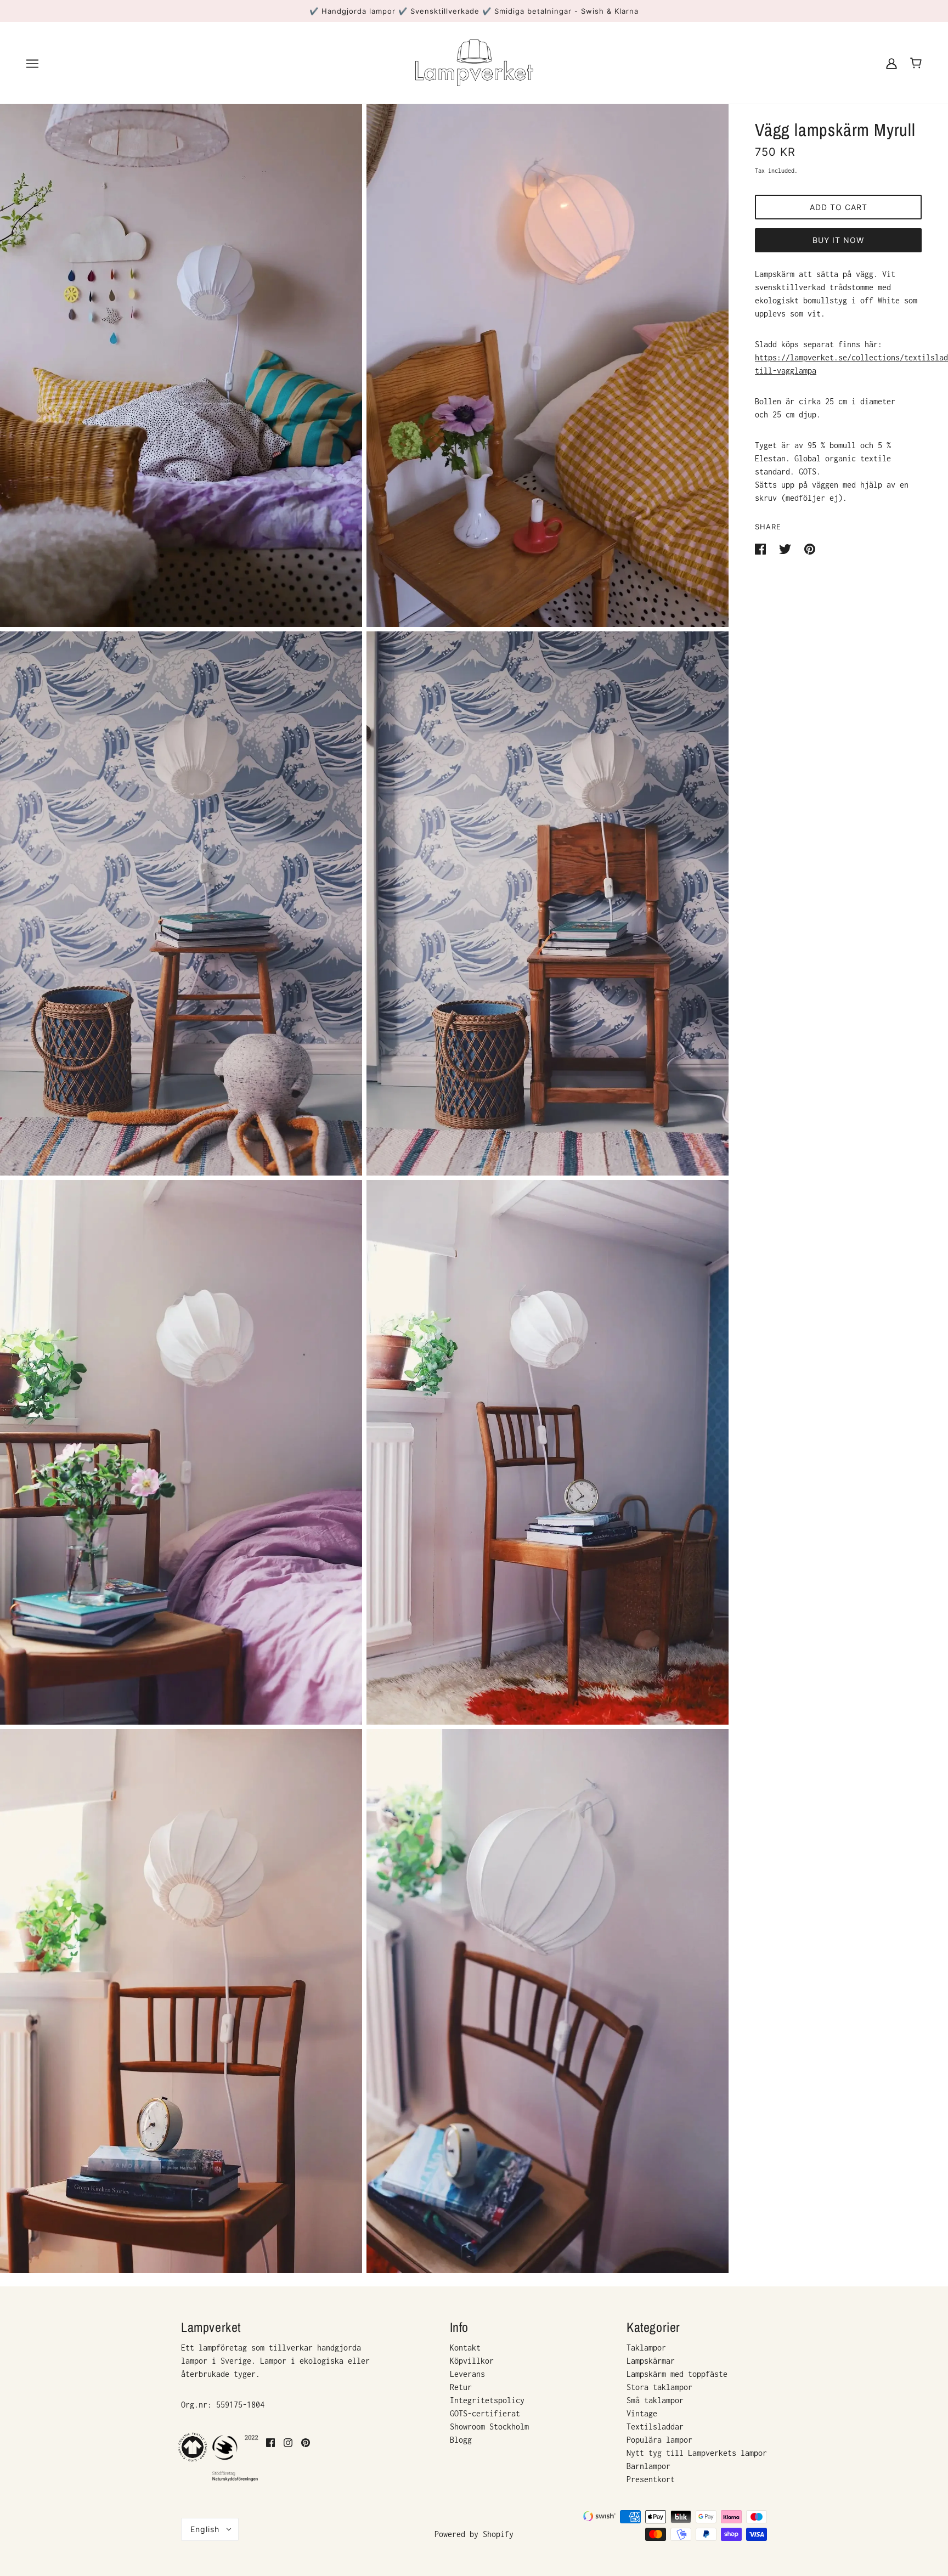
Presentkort (651, 2479)
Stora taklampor (659, 2387)
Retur (461, 2387)
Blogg (461, 2440)
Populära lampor (659, 2440)
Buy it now (838, 240)
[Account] (891, 63)
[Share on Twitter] (787, 548)
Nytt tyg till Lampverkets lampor (697, 2453)
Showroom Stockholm (489, 2427)
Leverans (467, 2374)
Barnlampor (648, 2466)
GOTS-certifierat (485, 2413)
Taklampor (646, 2348)
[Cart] (916, 63)
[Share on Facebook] (763, 548)
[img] (270, 2458)
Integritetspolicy (487, 2400)
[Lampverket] (474, 62)
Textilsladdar (655, 2427)
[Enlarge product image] (181, 355)
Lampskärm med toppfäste (677, 2374)
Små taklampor (655, 2400)
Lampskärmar (651, 2361)
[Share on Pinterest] (810, 548)
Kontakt (465, 2348)
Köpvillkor (472, 2361)
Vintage (642, 2413)
